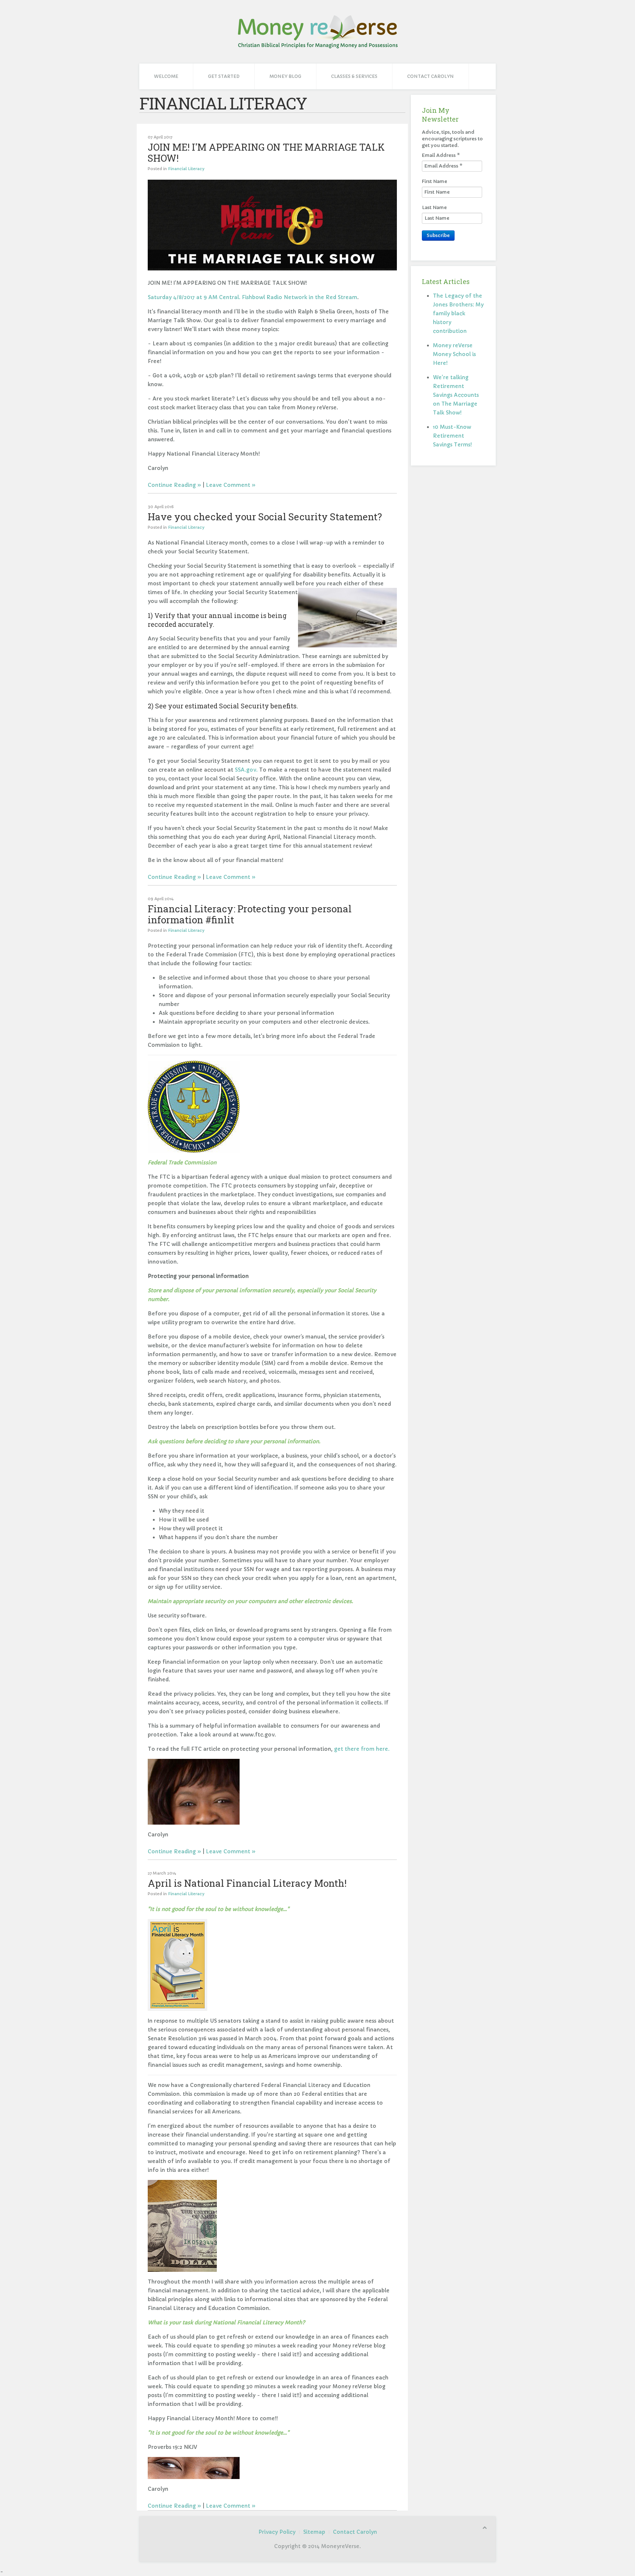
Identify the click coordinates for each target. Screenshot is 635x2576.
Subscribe (438, 235)
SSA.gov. (246, 770)
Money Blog (285, 76)
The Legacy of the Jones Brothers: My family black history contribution (458, 313)
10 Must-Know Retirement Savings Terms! (452, 436)
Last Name (434, 207)
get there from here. (362, 1749)
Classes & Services (354, 76)
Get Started (224, 76)
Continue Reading (172, 485)
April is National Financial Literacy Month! (247, 1883)
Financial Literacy (186, 169)
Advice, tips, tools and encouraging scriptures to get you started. (452, 139)
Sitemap (314, 2532)
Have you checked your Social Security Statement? (265, 517)
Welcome (166, 76)
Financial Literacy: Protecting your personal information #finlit (250, 914)
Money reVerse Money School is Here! (454, 354)
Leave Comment (228, 485)
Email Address (441, 155)
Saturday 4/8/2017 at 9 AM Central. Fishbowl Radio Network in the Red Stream (252, 297)
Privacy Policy (277, 2532)
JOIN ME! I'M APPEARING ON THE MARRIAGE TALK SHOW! (266, 152)
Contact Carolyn (430, 76)
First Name (435, 181)
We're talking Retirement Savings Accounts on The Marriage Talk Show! (456, 395)
